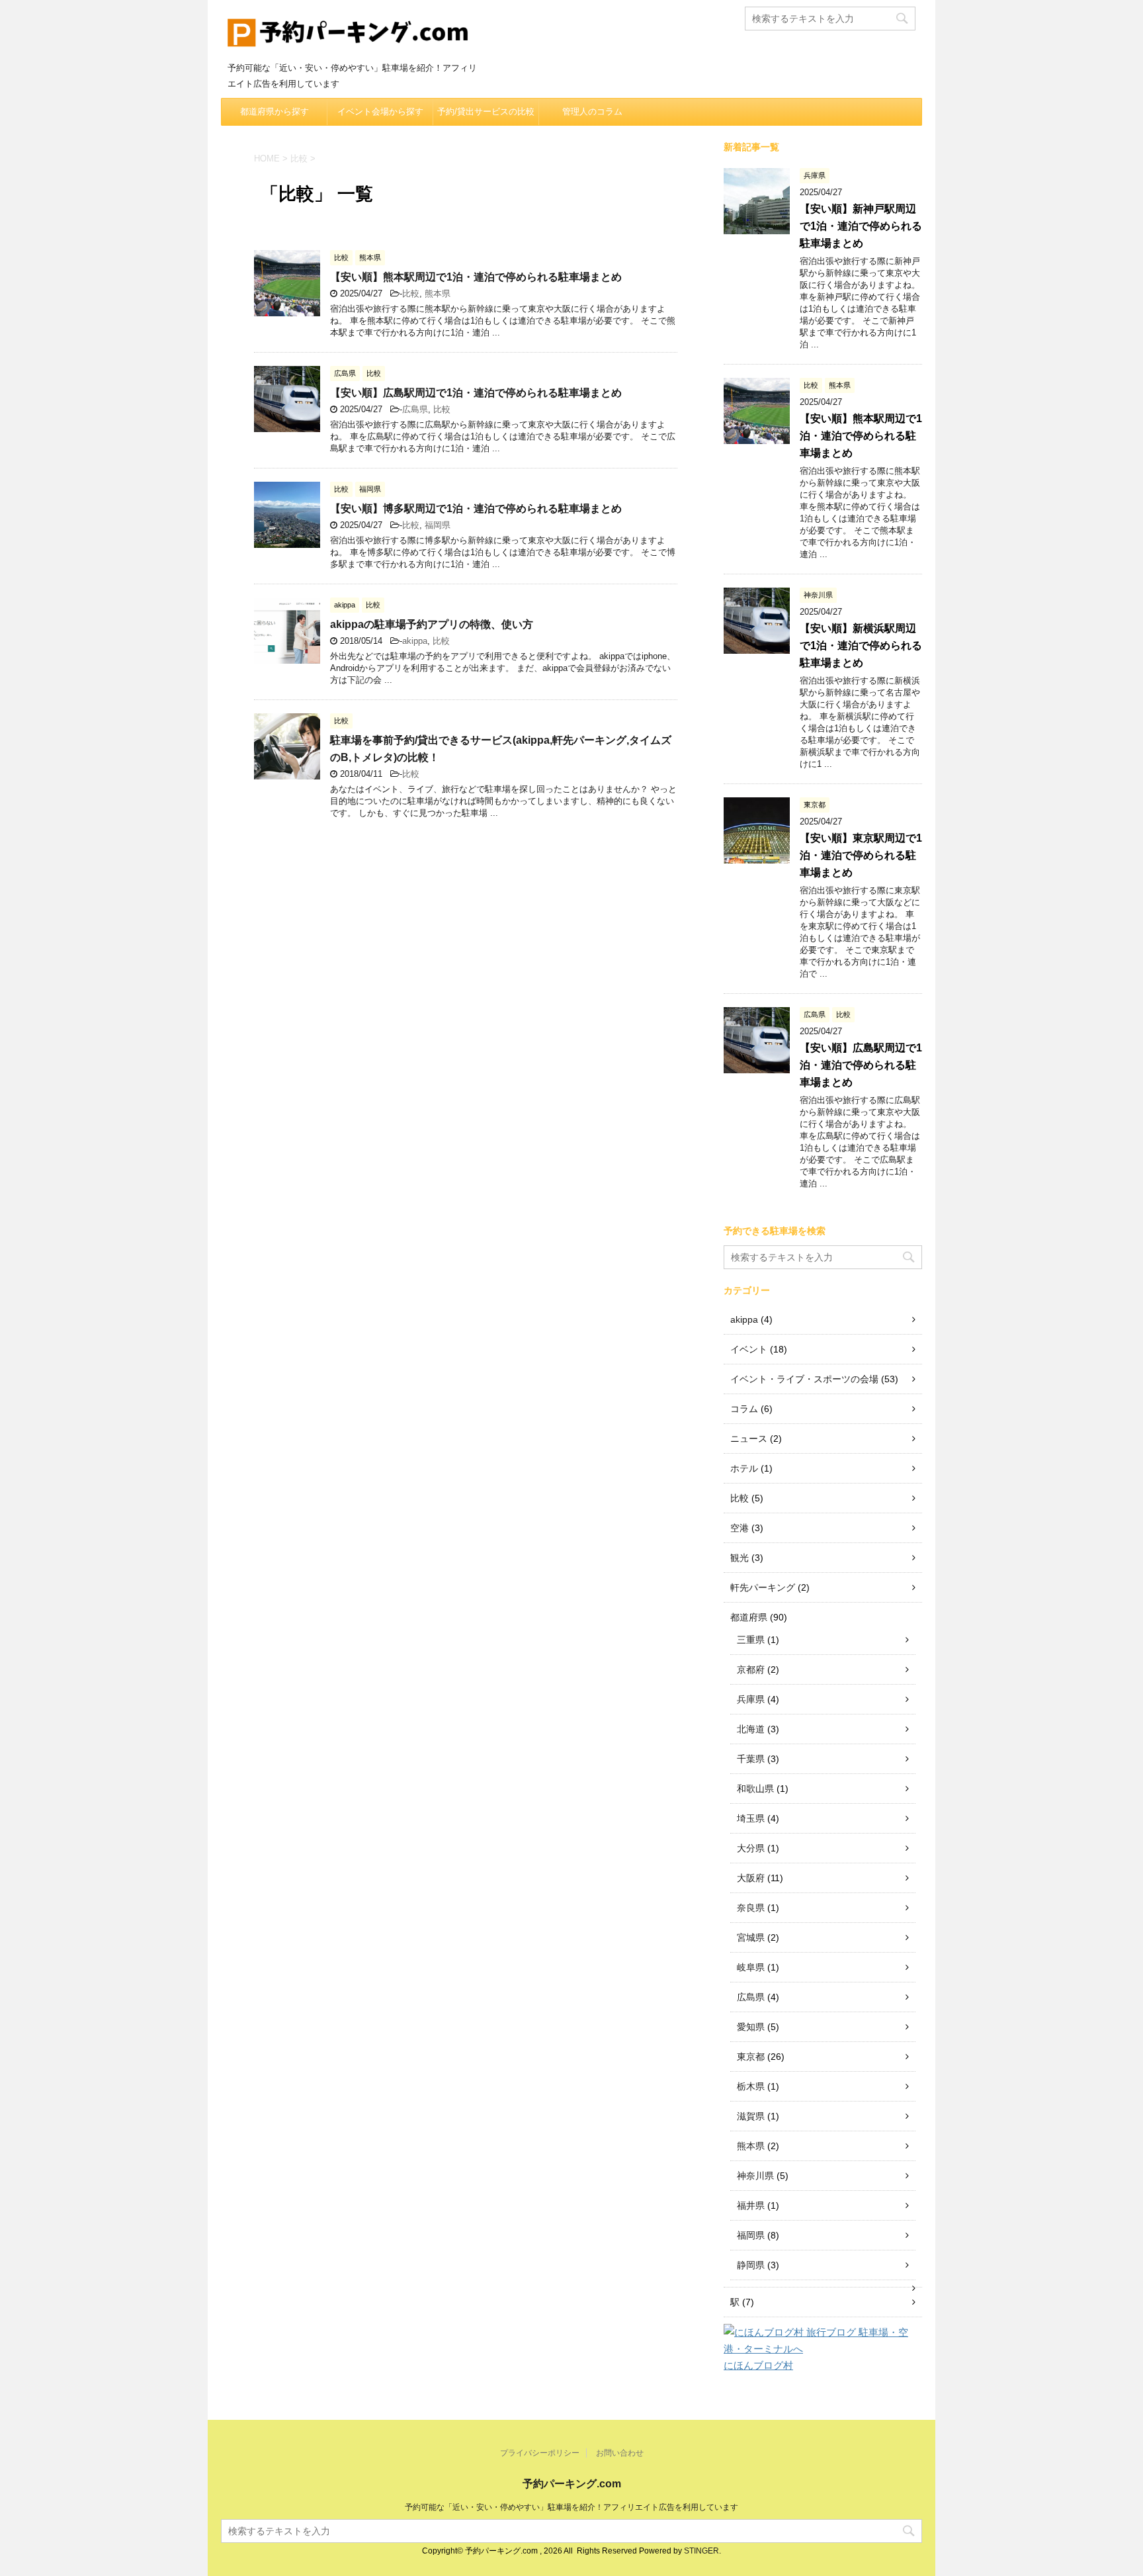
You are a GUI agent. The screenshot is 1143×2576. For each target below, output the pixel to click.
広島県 (415, 409)
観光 (740, 1558)
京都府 (751, 1669)
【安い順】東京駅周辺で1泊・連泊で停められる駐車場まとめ (861, 855)
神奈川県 (755, 2176)
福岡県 (438, 525)
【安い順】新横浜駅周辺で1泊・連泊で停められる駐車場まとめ (861, 645)
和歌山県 (755, 1789)
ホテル (744, 1468)
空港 (740, 1528)
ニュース (749, 1439)
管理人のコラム (592, 111)
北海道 (751, 1729)
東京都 (751, 2057)
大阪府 (751, 1878)
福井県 (751, 2205)
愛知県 (751, 2027)
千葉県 (751, 1759)
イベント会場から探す (380, 111)
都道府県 (749, 1617)
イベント (749, 1349)
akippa (415, 641)
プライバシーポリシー (540, 2453)
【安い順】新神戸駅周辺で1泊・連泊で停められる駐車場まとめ (861, 226)
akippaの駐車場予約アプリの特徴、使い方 (432, 624)
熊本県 (438, 293)
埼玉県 (751, 1818)
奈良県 (751, 1908)
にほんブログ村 (758, 2365)
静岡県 (751, 2265)
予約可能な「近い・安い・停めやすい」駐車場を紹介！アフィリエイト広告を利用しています (571, 2507)
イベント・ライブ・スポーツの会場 (804, 1379)
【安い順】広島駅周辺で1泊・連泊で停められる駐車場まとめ (476, 393)
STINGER (701, 2551)
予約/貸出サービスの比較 (486, 111)
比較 (411, 293)
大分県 (751, 1848)
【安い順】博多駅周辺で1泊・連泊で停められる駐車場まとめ (476, 509)
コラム (744, 1409)
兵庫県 (751, 1699)
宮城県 (751, 1937)
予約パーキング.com (572, 2484)
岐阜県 (751, 1967)
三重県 (751, 1640)
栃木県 (751, 2086)
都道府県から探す (275, 111)
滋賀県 (751, 2116)
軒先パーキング (763, 1587)
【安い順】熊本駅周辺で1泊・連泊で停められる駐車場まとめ (476, 277)
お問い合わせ (620, 2453)
